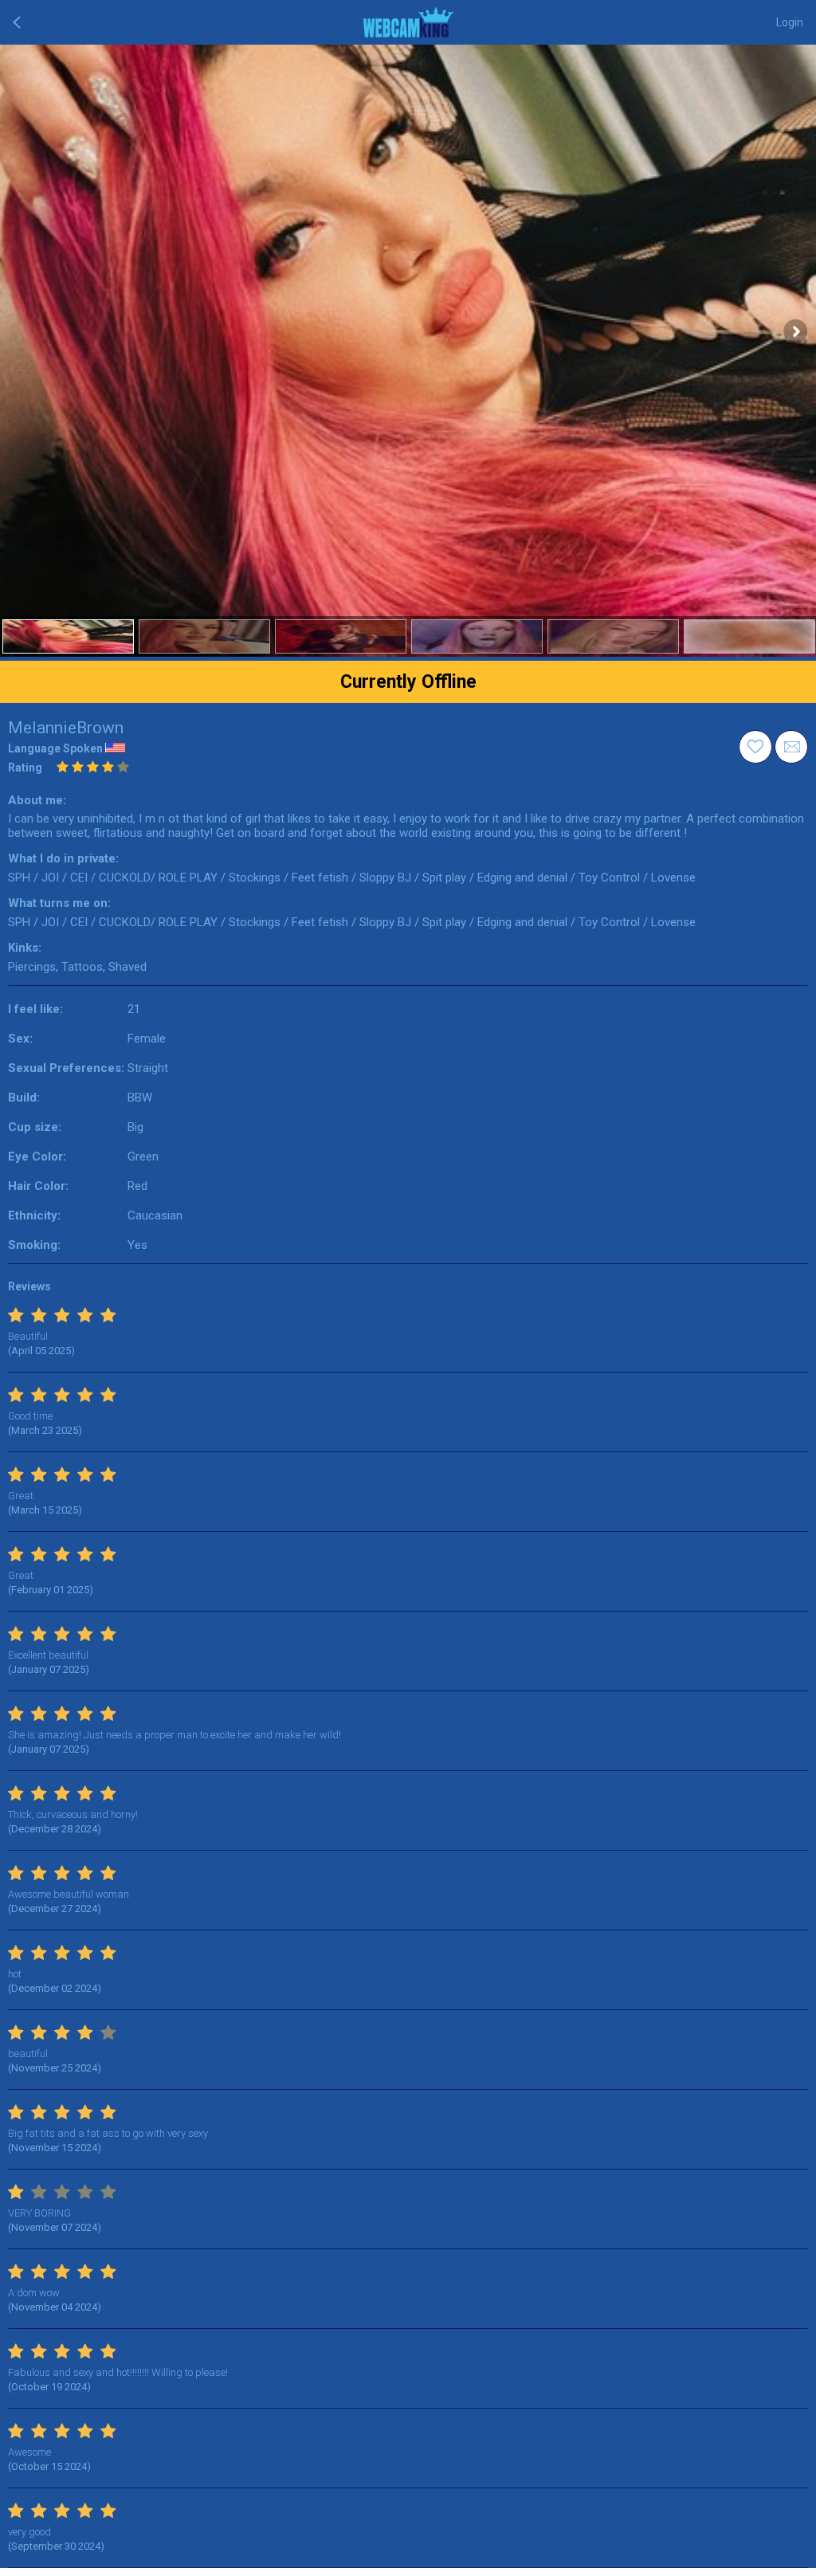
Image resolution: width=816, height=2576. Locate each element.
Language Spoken (55, 748)
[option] (68, 636)
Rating (25, 768)
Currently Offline (408, 682)
